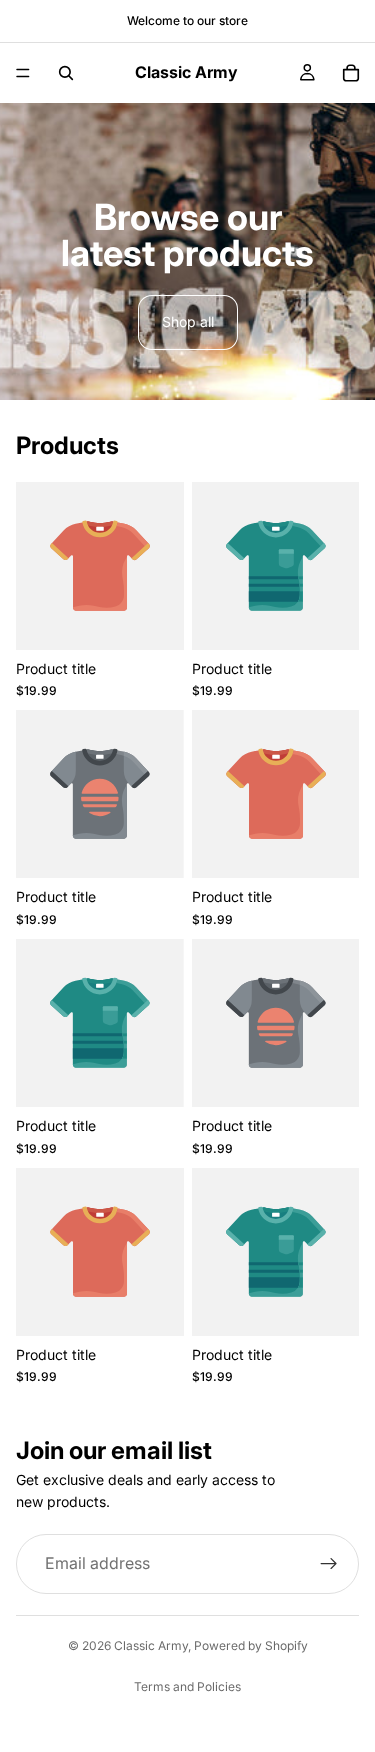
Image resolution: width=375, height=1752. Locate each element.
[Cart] (351, 73)
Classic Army (151, 1645)
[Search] (66, 73)
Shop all (188, 321)
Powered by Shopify (251, 1645)
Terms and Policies (187, 1686)
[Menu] (23, 73)
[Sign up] (329, 1564)
